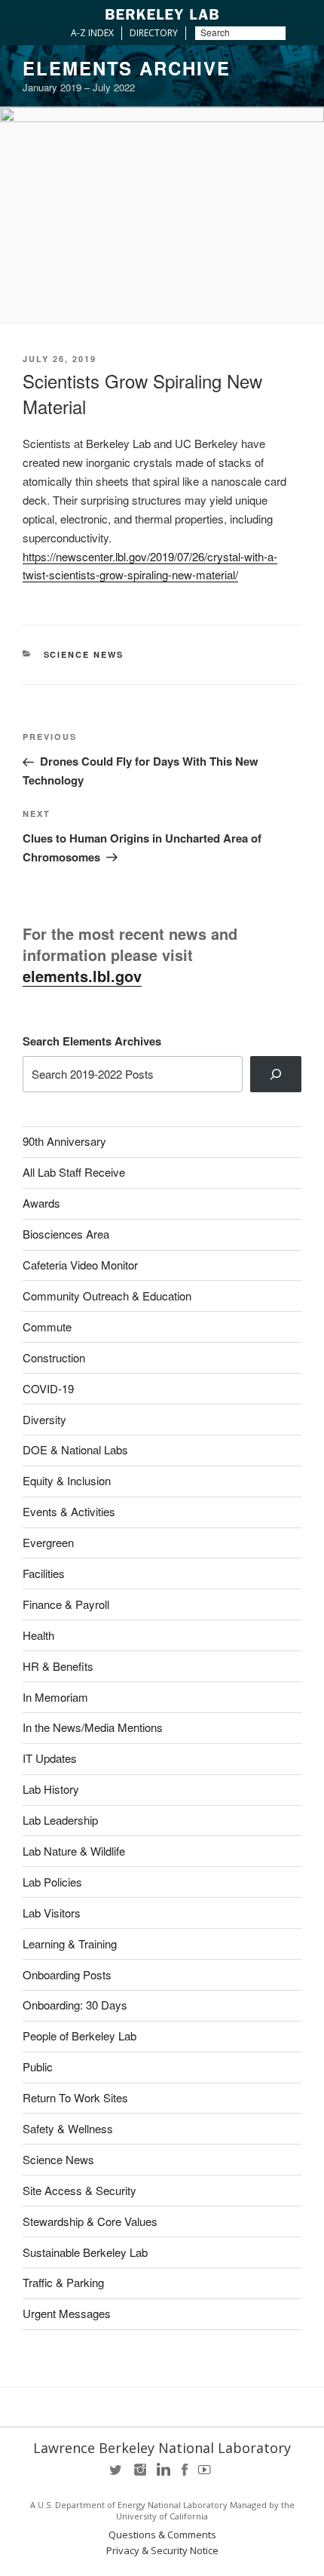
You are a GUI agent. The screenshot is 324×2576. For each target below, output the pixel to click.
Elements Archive (127, 68)
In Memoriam (55, 1697)
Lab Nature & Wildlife (74, 1851)
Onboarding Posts (67, 1974)
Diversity (44, 1419)
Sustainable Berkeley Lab (85, 2252)
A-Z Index (92, 33)
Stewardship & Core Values (90, 2221)
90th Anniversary (64, 1141)
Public (38, 2066)
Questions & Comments (162, 2535)
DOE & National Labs (75, 1449)
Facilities (44, 1573)
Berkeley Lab (162, 14)
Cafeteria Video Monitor (80, 1265)
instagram (139, 2475)
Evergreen (48, 1542)
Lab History (51, 1789)
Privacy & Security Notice (162, 2551)
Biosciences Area (66, 1234)
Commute (47, 1326)
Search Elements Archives (92, 1041)
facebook (185, 2475)
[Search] (276, 1074)
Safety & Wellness (68, 2128)
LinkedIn (162, 2475)
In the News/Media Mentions (93, 1727)
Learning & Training (70, 1944)
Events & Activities (69, 1511)
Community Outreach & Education (107, 1296)
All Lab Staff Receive (74, 1172)
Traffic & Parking (63, 2282)
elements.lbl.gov (82, 976)
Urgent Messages (67, 2313)
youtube (207, 2475)
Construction (54, 1357)
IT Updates (50, 1758)
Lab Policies (52, 1882)
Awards (41, 1203)
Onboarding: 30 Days (75, 2005)
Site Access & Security (79, 2190)
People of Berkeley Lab (79, 2036)
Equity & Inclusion (67, 1480)
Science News (84, 654)
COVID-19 (48, 1388)
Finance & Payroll (66, 1604)
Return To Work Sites (75, 2097)
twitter (117, 2475)
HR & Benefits (58, 1666)
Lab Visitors (52, 1913)
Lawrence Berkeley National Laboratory (162, 2448)
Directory (154, 33)
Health (38, 1635)
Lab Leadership (60, 1820)
